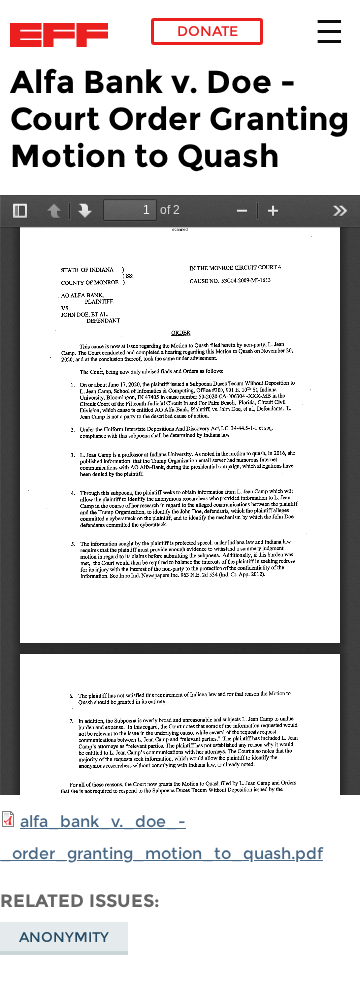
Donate (207, 31)
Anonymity (64, 937)
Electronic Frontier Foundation (64, 35)
